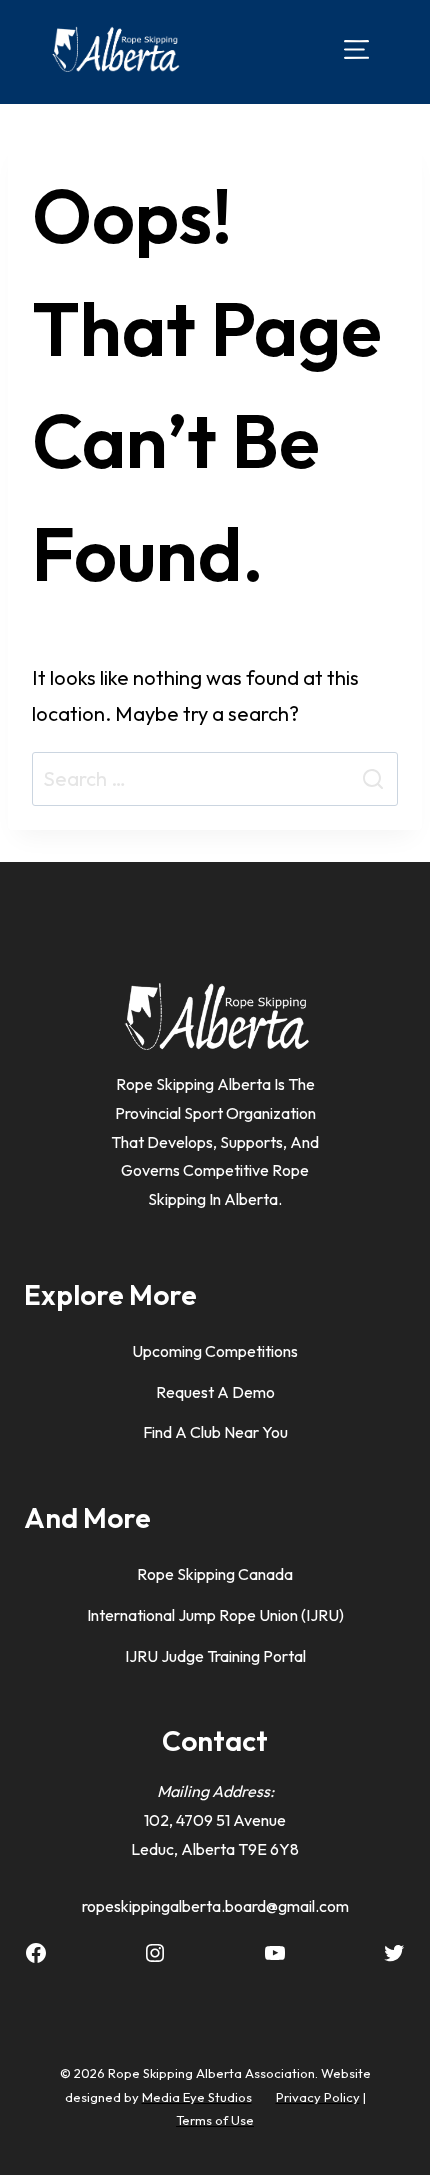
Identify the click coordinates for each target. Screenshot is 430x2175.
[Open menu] (356, 48)
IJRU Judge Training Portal (215, 1656)
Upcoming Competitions (215, 1351)
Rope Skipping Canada (215, 1574)
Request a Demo (215, 1392)
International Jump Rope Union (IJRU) (215, 1615)
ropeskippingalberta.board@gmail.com (215, 1906)
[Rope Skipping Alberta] (115, 49)
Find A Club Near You (215, 1432)
